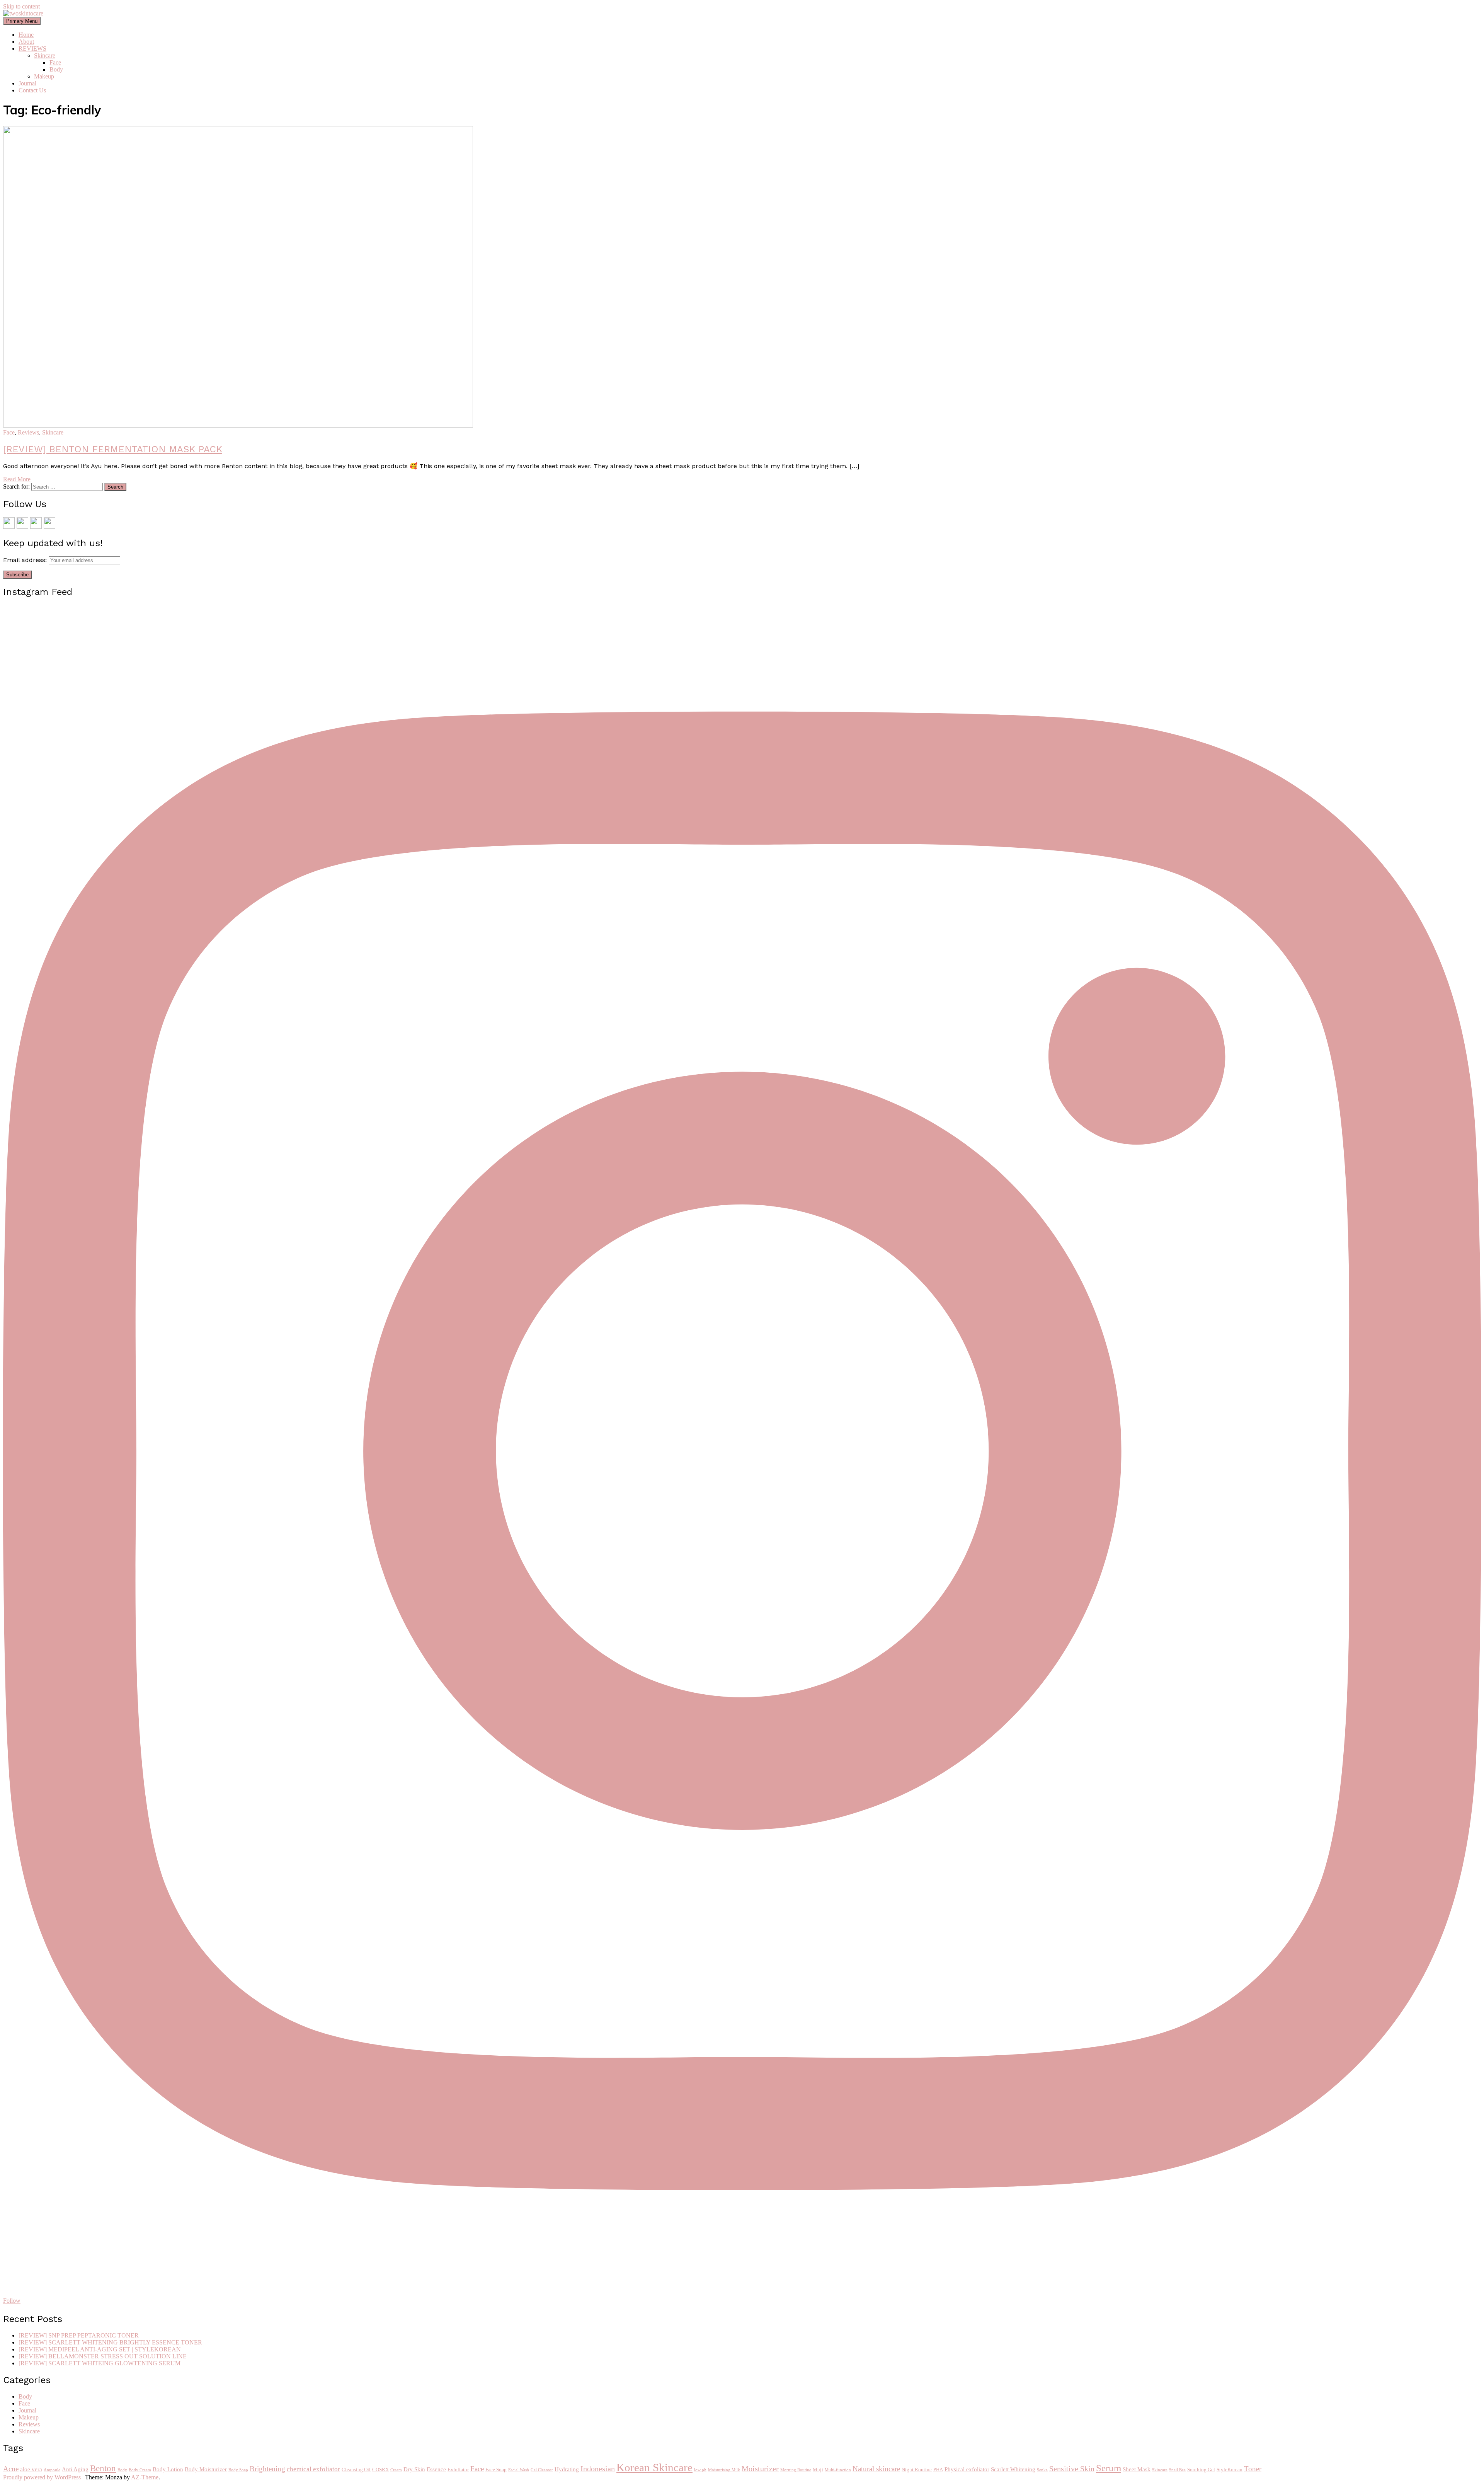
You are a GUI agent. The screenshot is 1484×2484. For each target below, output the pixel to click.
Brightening (267, 2469)
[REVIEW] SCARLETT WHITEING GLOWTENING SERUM (100, 2363)
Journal (27, 83)
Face (55, 62)
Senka (1042, 2470)
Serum (1109, 2468)
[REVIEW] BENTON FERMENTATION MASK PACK (113, 449)
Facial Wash (519, 2470)
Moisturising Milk (724, 2470)
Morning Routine (796, 2470)
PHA (938, 2470)
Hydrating (567, 2469)
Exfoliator (458, 2470)
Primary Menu (22, 21)
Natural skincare (876, 2469)
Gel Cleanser (542, 2470)
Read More (17, 479)
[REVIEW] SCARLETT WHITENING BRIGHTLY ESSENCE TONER (110, 2342)
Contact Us (32, 90)
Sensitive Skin (1072, 2469)
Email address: (26, 560)
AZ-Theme (145, 2477)
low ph (700, 2470)
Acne (11, 2469)
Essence (436, 2469)
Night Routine (917, 2470)
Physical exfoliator (967, 2469)
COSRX (380, 2470)
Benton (103, 2468)
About (26, 42)
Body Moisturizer (206, 2469)
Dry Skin (414, 2469)
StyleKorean (1230, 2470)
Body (56, 69)
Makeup (44, 76)
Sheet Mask (1137, 2469)
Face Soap (496, 2470)
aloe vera (31, 2469)
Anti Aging (75, 2469)
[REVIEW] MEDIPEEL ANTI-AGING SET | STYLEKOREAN (100, 2349)
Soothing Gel (1201, 2470)
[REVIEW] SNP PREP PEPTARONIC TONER (79, 2335)
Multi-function (838, 2470)
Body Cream (140, 2470)
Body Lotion (168, 2469)
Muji (818, 2470)
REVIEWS (32, 49)
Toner (1253, 2469)
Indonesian (598, 2469)
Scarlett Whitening (1013, 2469)
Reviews (28, 432)
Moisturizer (760, 2469)
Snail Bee (1177, 2470)
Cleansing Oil (356, 2470)
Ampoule (52, 2470)
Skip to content (21, 6)
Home (26, 35)
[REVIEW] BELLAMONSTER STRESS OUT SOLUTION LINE (103, 2356)
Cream (396, 2470)
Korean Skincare (654, 2467)
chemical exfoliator (313, 2469)
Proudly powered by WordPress (43, 2477)
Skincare (45, 55)
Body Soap (238, 2470)
